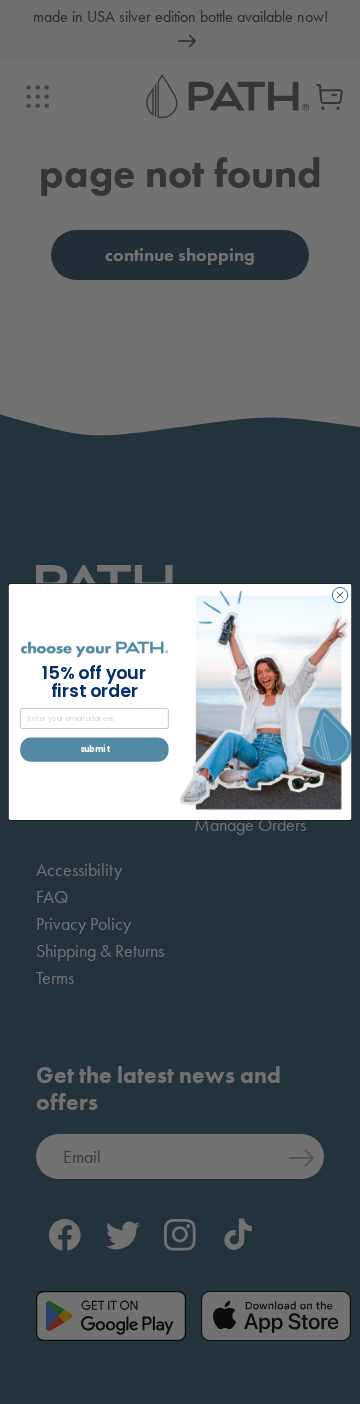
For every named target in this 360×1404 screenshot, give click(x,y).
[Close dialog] (339, 594)
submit (94, 749)
